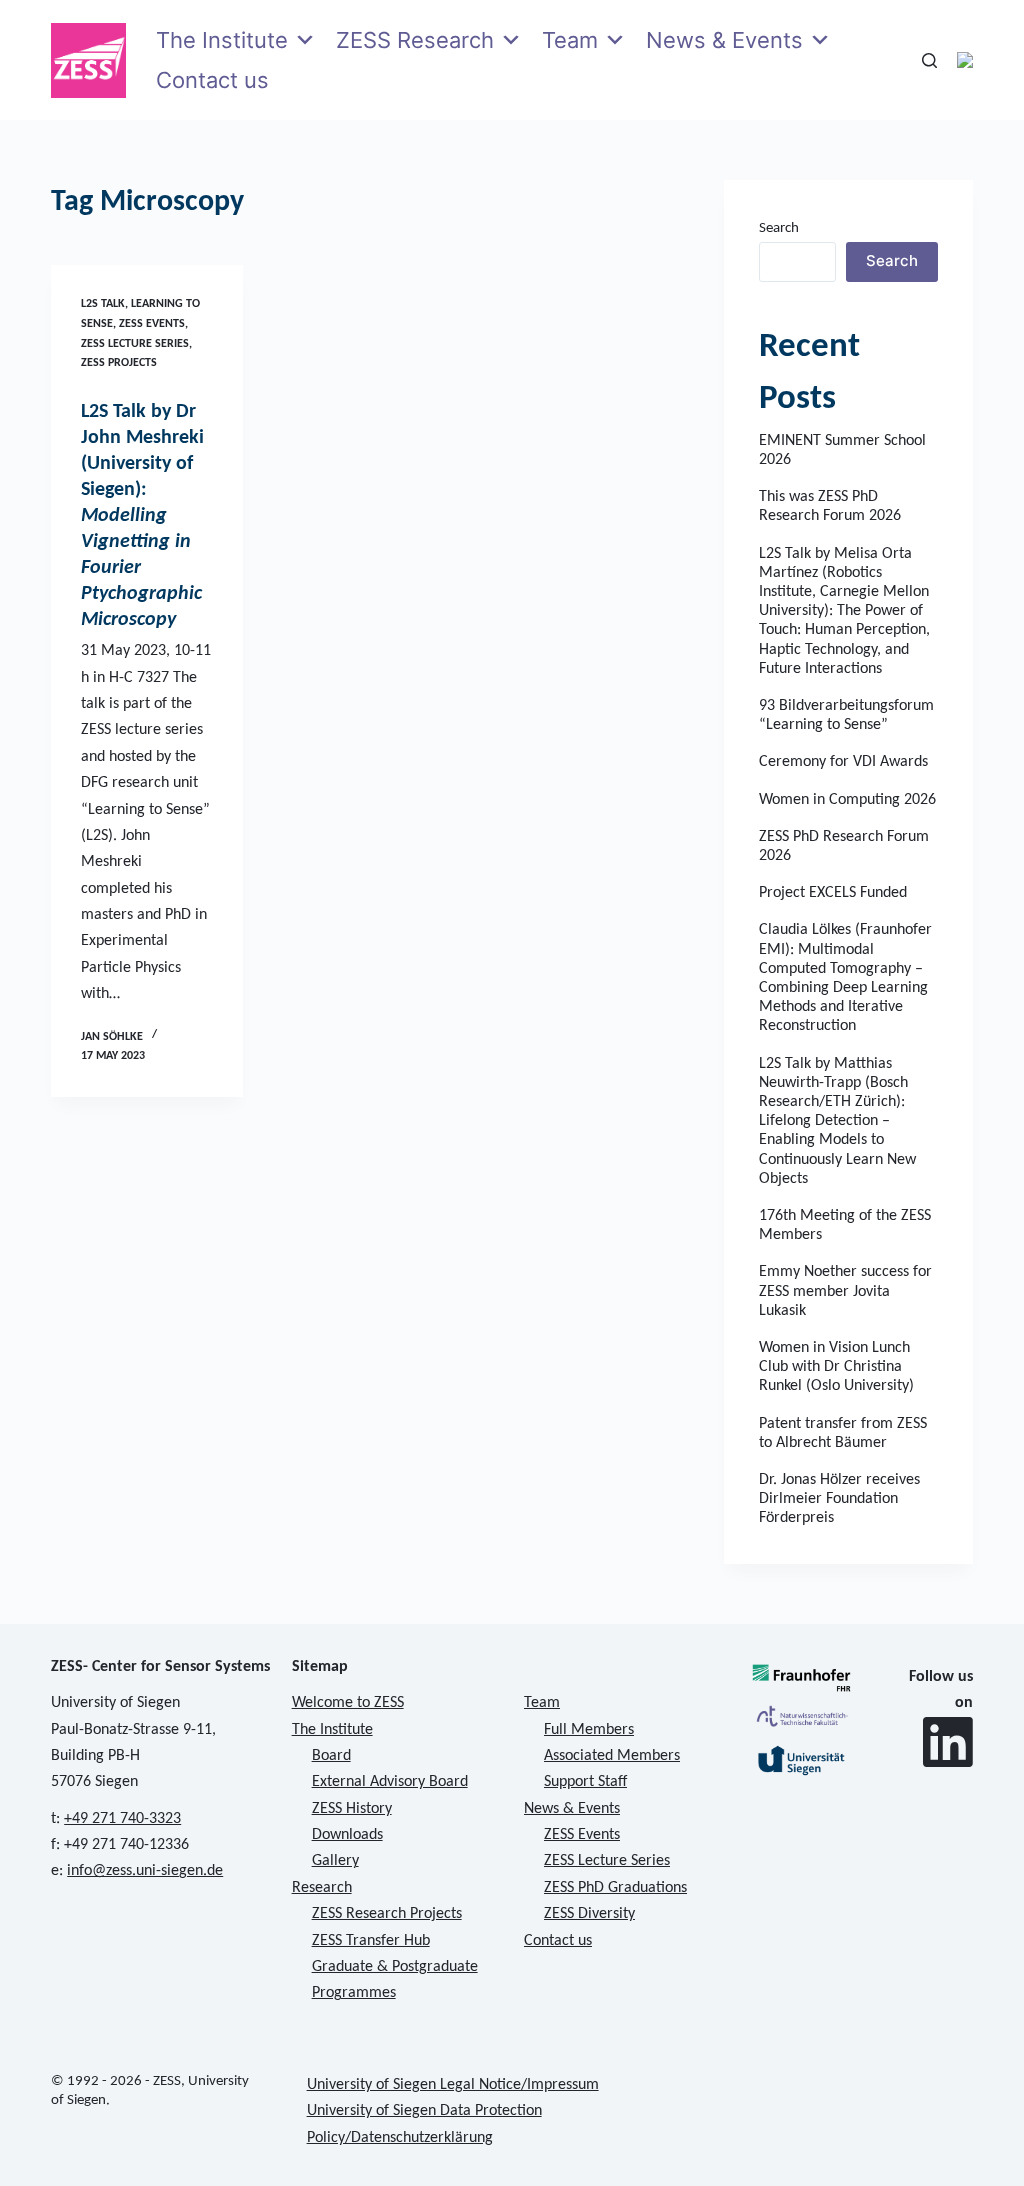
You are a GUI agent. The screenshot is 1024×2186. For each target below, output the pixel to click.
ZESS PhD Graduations (615, 1888)
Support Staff (585, 1782)
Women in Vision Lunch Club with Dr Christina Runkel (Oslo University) (836, 1367)
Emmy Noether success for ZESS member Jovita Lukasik (845, 1291)
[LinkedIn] (948, 1742)
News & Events (724, 40)
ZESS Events (152, 324)
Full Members (589, 1730)
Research (322, 1888)
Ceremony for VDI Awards (843, 762)
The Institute (222, 40)
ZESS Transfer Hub (371, 1941)
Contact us (212, 80)
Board (331, 1756)
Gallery (335, 1861)
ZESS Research (415, 40)
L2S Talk (103, 304)
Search (779, 228)
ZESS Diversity (589, 1914)
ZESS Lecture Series (135, 344)
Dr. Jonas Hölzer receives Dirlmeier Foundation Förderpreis (839, 1499)
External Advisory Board (390, 1782)
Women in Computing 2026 (847, 800)
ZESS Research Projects (387, 1914)
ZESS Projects (119, 363)
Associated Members (612, 1756)
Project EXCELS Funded (833, 893)
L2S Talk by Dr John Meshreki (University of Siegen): (142, 516)
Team (570, 40)
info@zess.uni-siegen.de (145, 1871)
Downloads (347, 1835)
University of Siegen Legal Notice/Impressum (453, 2085)
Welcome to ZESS (348, 1703)
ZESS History (352, 1809)
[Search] (929, 60)
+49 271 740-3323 (122, 1819)
